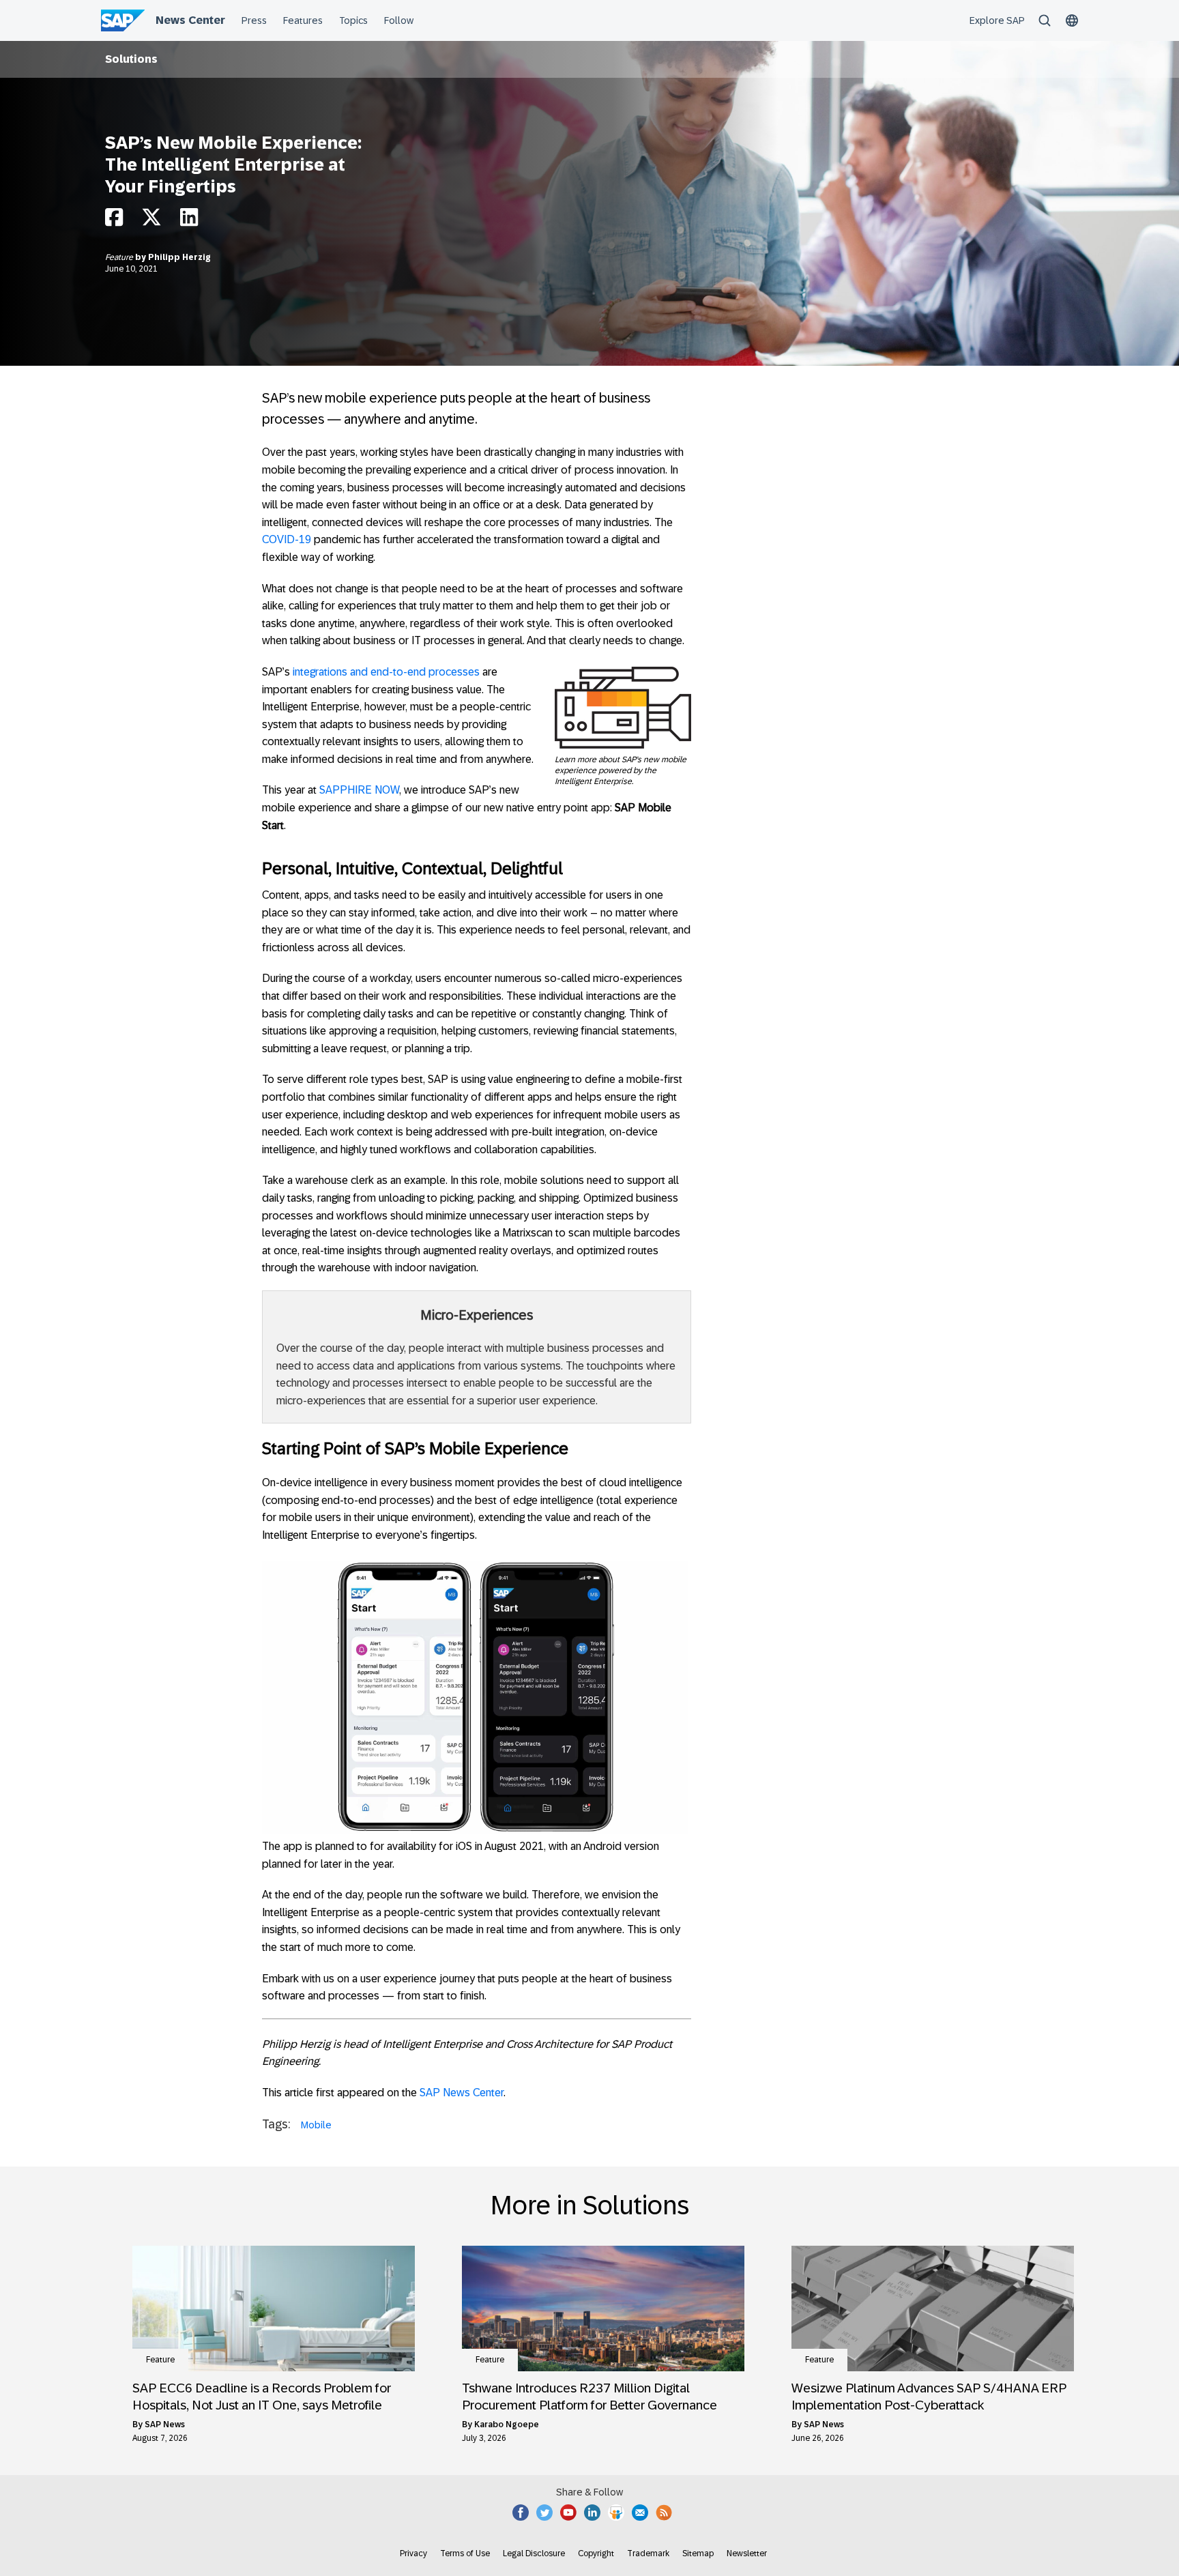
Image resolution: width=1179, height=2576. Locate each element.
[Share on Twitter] (151, 221)
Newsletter (747, 2553)
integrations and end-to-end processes (386, 672)
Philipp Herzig (179, 257)
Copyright (596, 2553)
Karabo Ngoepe (507, 2425)
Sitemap (698, 2553)
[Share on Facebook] (114, 221)
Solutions (131, 59)
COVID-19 (287, 539)
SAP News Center (462, 2093)
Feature (120, 257)
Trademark (648, 2553)
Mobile (316, 2125)
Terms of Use (465, 2553)
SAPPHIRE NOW (359, 790)
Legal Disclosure (534, 2553)
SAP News (165, 2425)
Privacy (413, 2553)
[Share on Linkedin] (189, 221)
